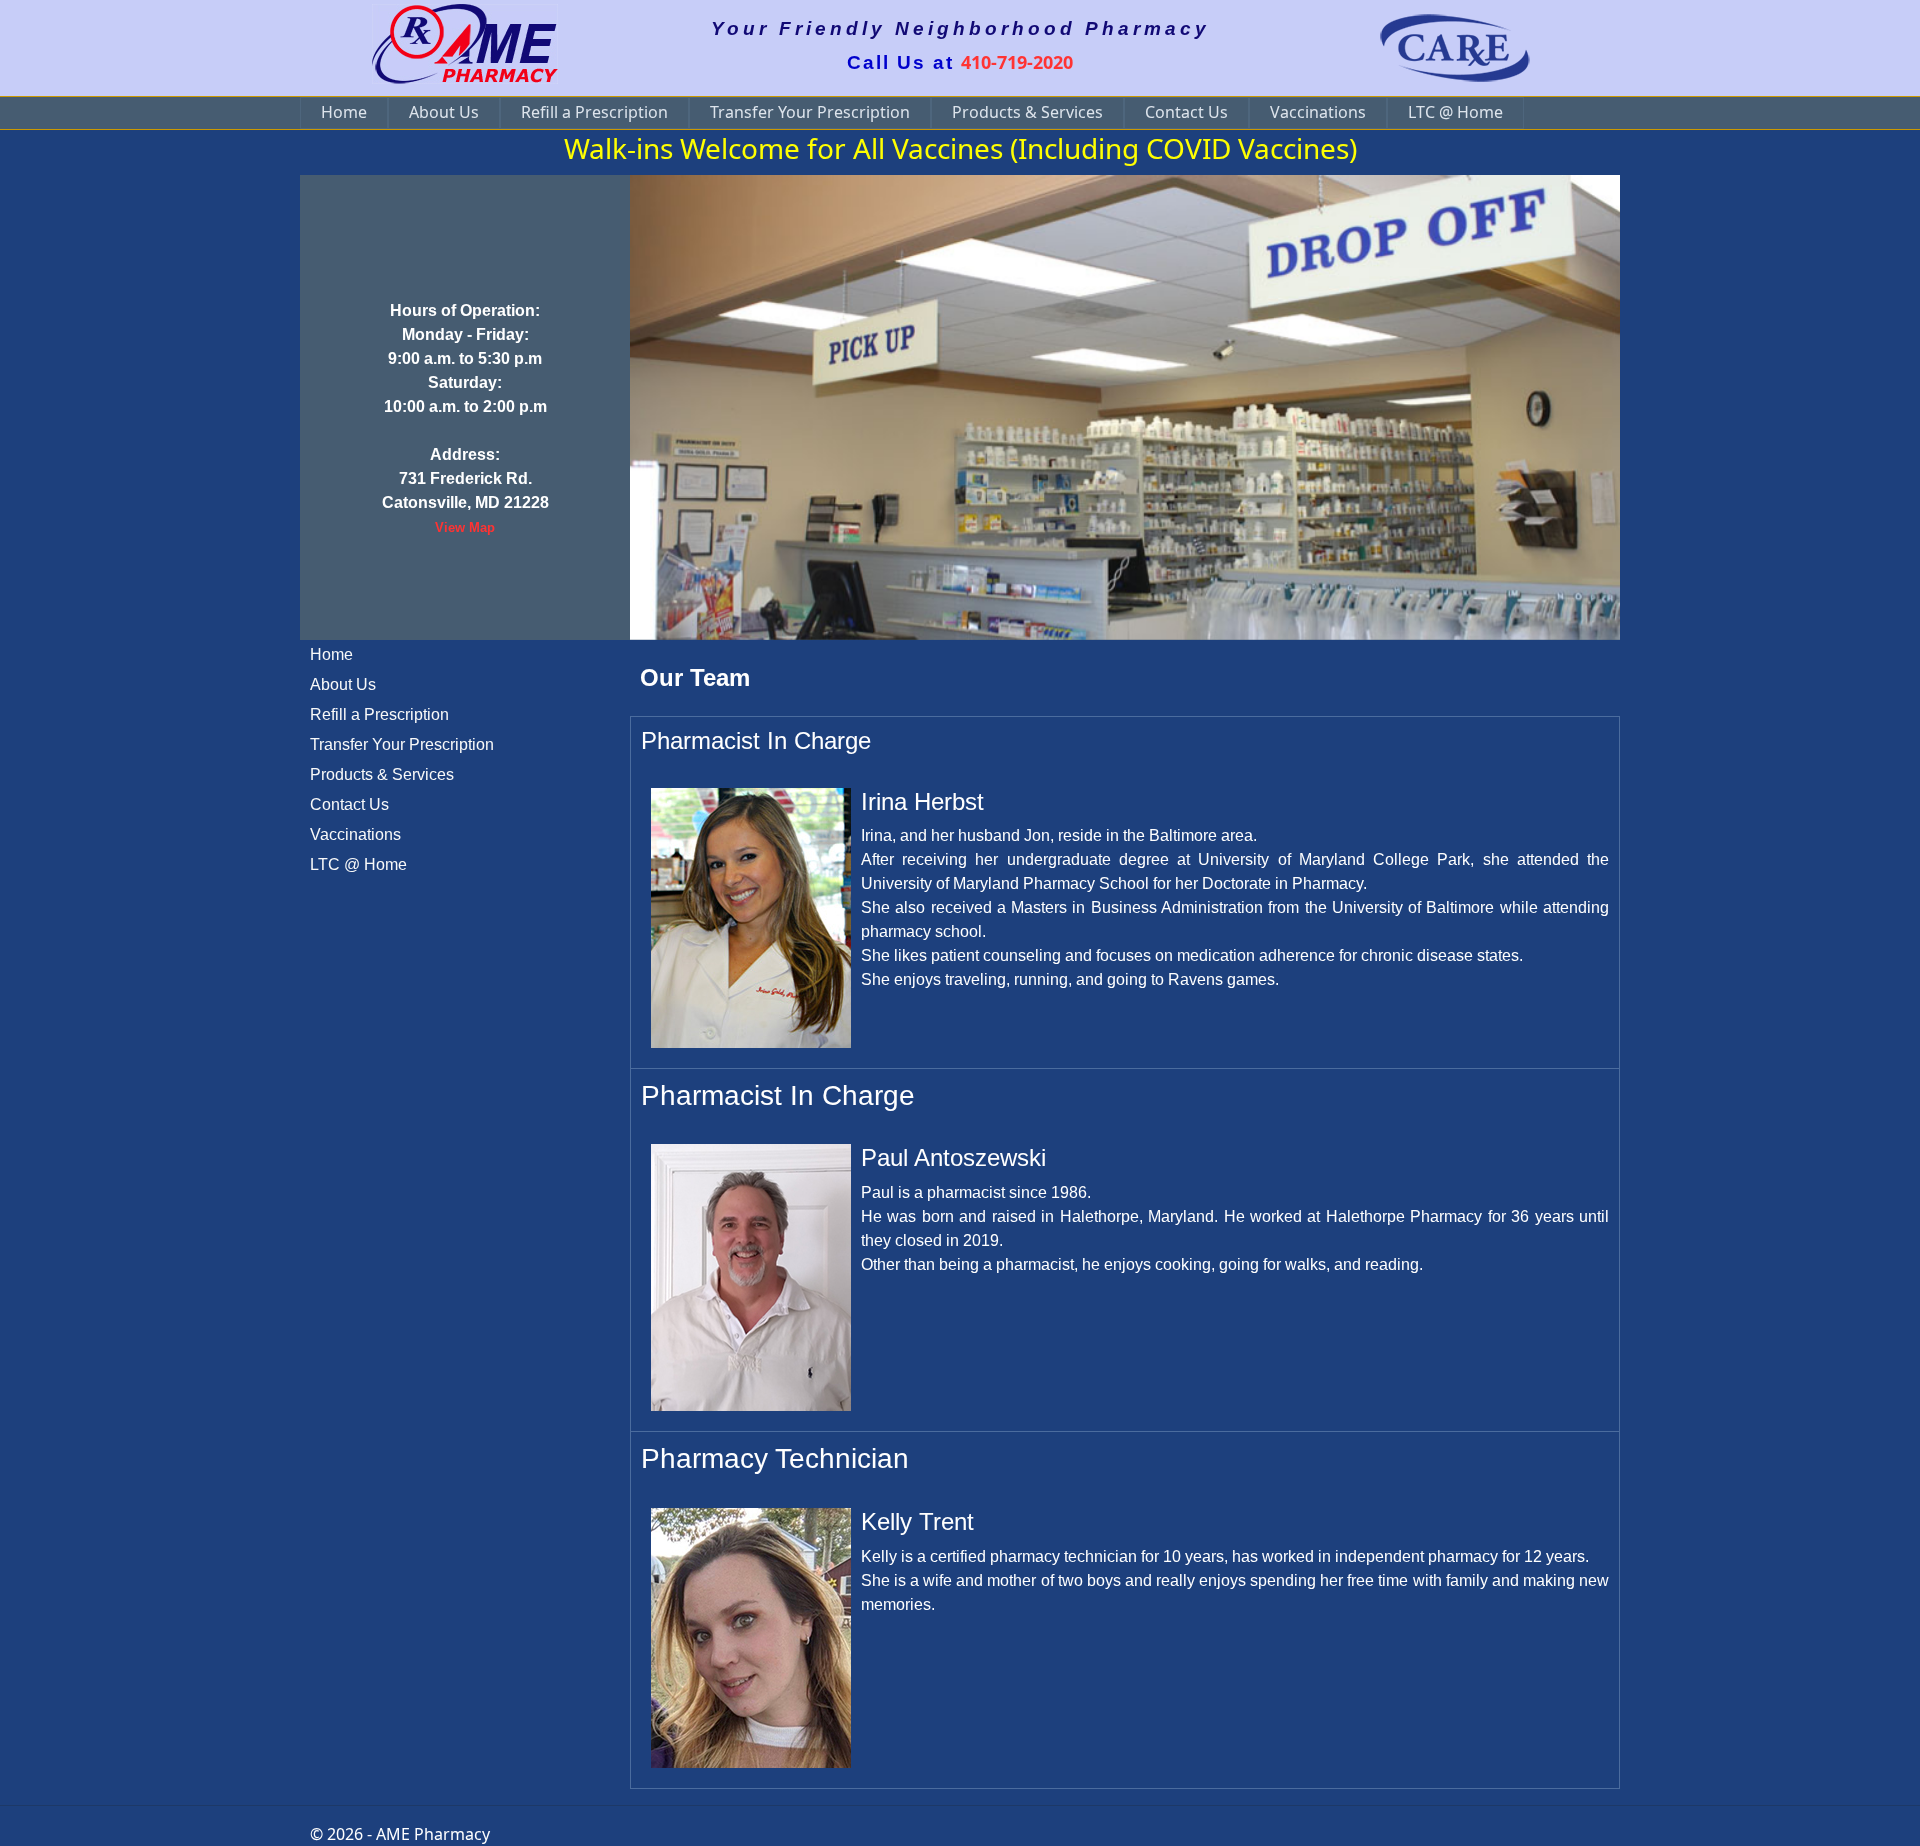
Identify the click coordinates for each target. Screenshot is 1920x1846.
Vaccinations (1318, 112)
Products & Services (1027, 112)
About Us (444, 112)
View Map (465, 527)
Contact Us (1186, 112)
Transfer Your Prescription (810, 112)
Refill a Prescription (594, 112)
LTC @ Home (1455, 112)
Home (344, 112)
